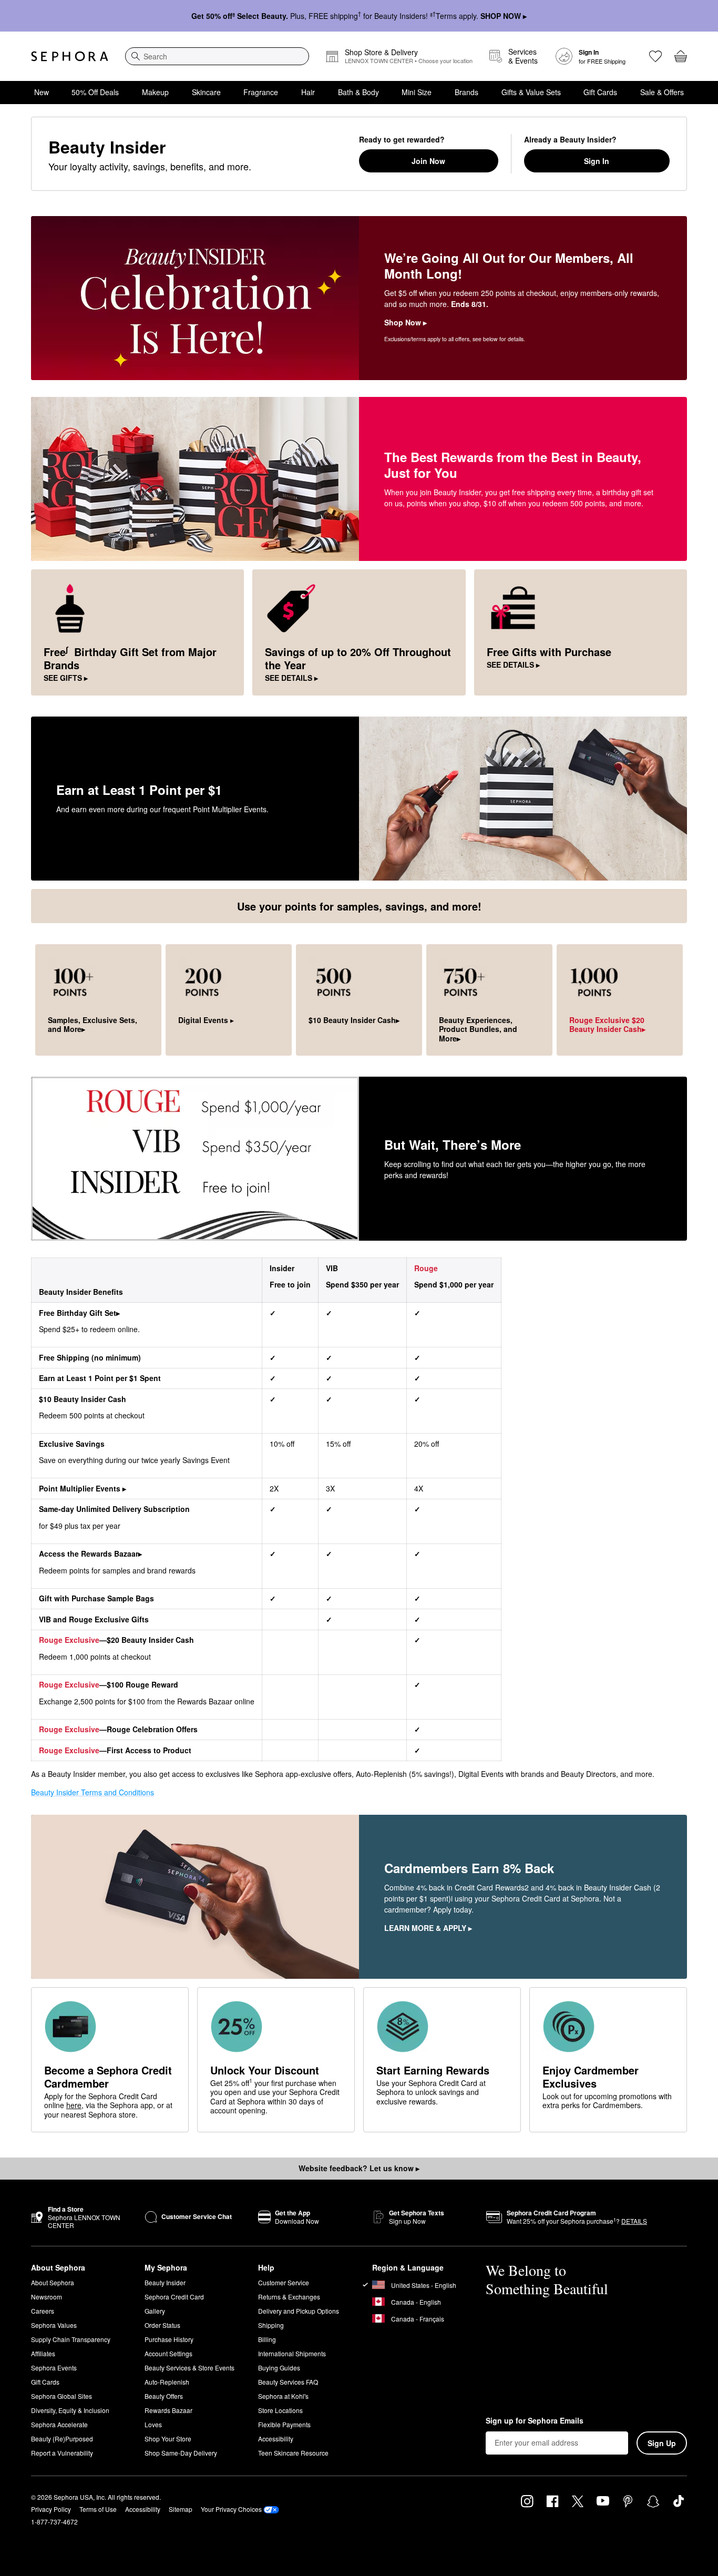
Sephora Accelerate (59, 2424)
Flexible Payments (284, 2424)
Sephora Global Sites (61, 2396)
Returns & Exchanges (289, 2297)
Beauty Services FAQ (288, 2382)
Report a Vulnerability (62, 2453)
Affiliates (43, 2353)
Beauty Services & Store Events (189, 2368)
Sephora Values (54, 2325)
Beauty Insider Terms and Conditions (93, 1792)
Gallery (155, 2311)
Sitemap (181, 2509)
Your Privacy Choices (231, 2509)
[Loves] (655, 56)
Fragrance (261, 92)
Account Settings (168, 2353)
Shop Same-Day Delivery (181, 2453)
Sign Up (662, 2443)
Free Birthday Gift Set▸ (79, 1313)
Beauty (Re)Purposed (62, 2439)
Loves (153, 2424)
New (42, 92)
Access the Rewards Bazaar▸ (90, 1553)
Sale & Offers (662, 92)
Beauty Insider (165, 2282)
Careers (43, 2311)
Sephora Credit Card (174, 2297)
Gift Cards (600, 92)
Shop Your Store (168, 2439)
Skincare (206, 92)
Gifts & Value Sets (531, 92)
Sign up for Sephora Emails (535, 2421)
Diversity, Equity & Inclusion (70, 2410)
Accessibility (276, 2439)
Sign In (597, 161)
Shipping (271, 2325)
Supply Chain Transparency (71, 2339)
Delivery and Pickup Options (299, 2311)
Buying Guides (279, 2368)
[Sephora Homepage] (70, 56)
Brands (466, 92)
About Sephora (53, 2282)
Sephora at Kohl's (283, 2396)
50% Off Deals (95, 92)
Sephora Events (54, 2368)
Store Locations (280, 2410)
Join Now (428, 161)
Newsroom (47, 2297)
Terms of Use (98, 2509)
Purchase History (169, 2339)
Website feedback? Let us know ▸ (359, 2168)
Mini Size (417, 92)
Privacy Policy (51, 2509)
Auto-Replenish (167, 2382)
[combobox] (217, 56)
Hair (308, 92)
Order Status (162, 2325)
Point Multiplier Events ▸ (83, 1488)
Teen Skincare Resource (293, 2453)
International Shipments (292, 2353)
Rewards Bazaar (168, 2410)
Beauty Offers (164, 2396)
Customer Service (284, 2282)
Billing (267, 2339)
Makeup (155, 92)
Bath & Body (358, 92)
